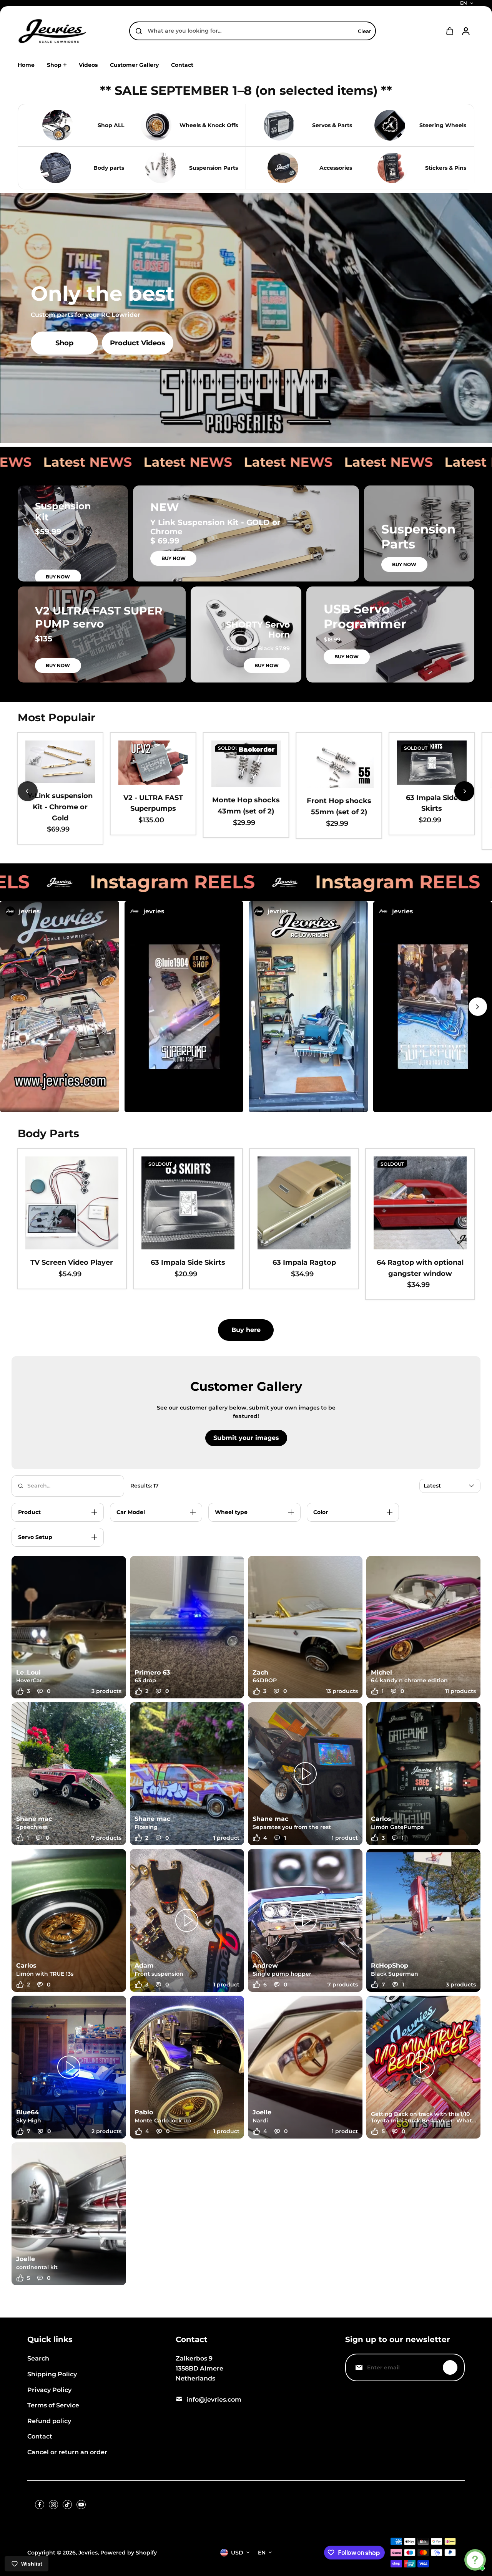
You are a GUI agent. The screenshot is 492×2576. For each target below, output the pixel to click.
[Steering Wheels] (390, 125)
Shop (64, 343)
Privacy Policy (49, 2390)
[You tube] (81, 2505)
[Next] (464, 791)
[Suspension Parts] (161, 168)
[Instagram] (53, 2505)
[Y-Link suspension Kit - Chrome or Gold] (60, 762)
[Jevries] (52, 31)
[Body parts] (56, 168)
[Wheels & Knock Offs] (156, 125)
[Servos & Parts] (279, 125)
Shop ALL (111, 125)
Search (38, 2358)
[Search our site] (139, 31)
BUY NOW (58, 577)
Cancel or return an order (67, 2452)
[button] (60, 1007)
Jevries (88, 2553)
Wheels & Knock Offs (209, 125)
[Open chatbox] (475, 2560)
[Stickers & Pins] (393, 168)
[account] (466, 31)
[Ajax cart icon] (450, 31)
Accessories (336, 168)
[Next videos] (478, 1007)
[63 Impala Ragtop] (304, 1203)
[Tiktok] (67, 2505)
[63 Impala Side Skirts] (432, 763)
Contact (40, 2436)
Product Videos (138, 343)
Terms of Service (53, 2405)
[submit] (450, 2367)
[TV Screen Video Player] (72, 1203)
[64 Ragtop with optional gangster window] (420, 1203)
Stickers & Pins (446, 168)
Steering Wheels (443, 125)
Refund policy (49, 2421)
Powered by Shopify (129, 2553)
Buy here (246, 1330)
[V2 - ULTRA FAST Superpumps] (153, 763)
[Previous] (28, 791)
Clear (364, 31)
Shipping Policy (52, 2374)
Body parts (109, 168)
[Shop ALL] (58, 125)
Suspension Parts (214, 168)
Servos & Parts (332, 125)
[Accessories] (283, 168)
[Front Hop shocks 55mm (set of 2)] (339, 764)
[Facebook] (40, 2505)
